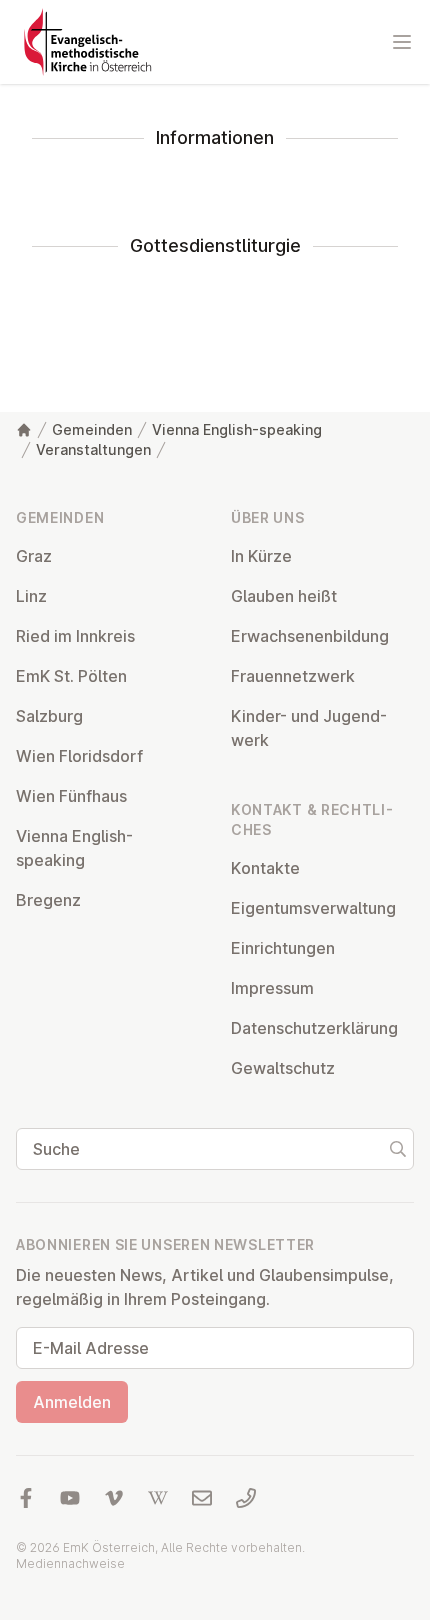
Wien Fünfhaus (71, 796)
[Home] (24, 430)
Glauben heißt (284, 596)
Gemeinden (92, 429)
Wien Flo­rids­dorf (79, 756)
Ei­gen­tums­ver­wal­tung (313, 908)
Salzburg (49, 716)
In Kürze (261, 556)
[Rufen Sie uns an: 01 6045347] (246, 1498)
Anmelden (72, 1402)
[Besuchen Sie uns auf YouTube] (70, 1498)
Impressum (272, 988)
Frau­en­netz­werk (293, 676)
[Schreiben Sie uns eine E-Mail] (202, 1498)
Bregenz (48, 900)
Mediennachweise (70, 1563)
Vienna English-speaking (237, 429)
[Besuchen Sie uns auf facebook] (26, 1498)
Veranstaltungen (93, 449)
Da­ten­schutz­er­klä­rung (314, 1028)
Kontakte (265, 868)
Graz (34, 556)
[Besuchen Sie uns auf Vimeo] (114, 1498)
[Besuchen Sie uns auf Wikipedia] (158, 1498)
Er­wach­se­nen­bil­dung (310, 636)
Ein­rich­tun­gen (283, 948)
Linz (31, 596)
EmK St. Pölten (71, 676)
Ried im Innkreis (75, 636)
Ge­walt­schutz (283, 1068)
